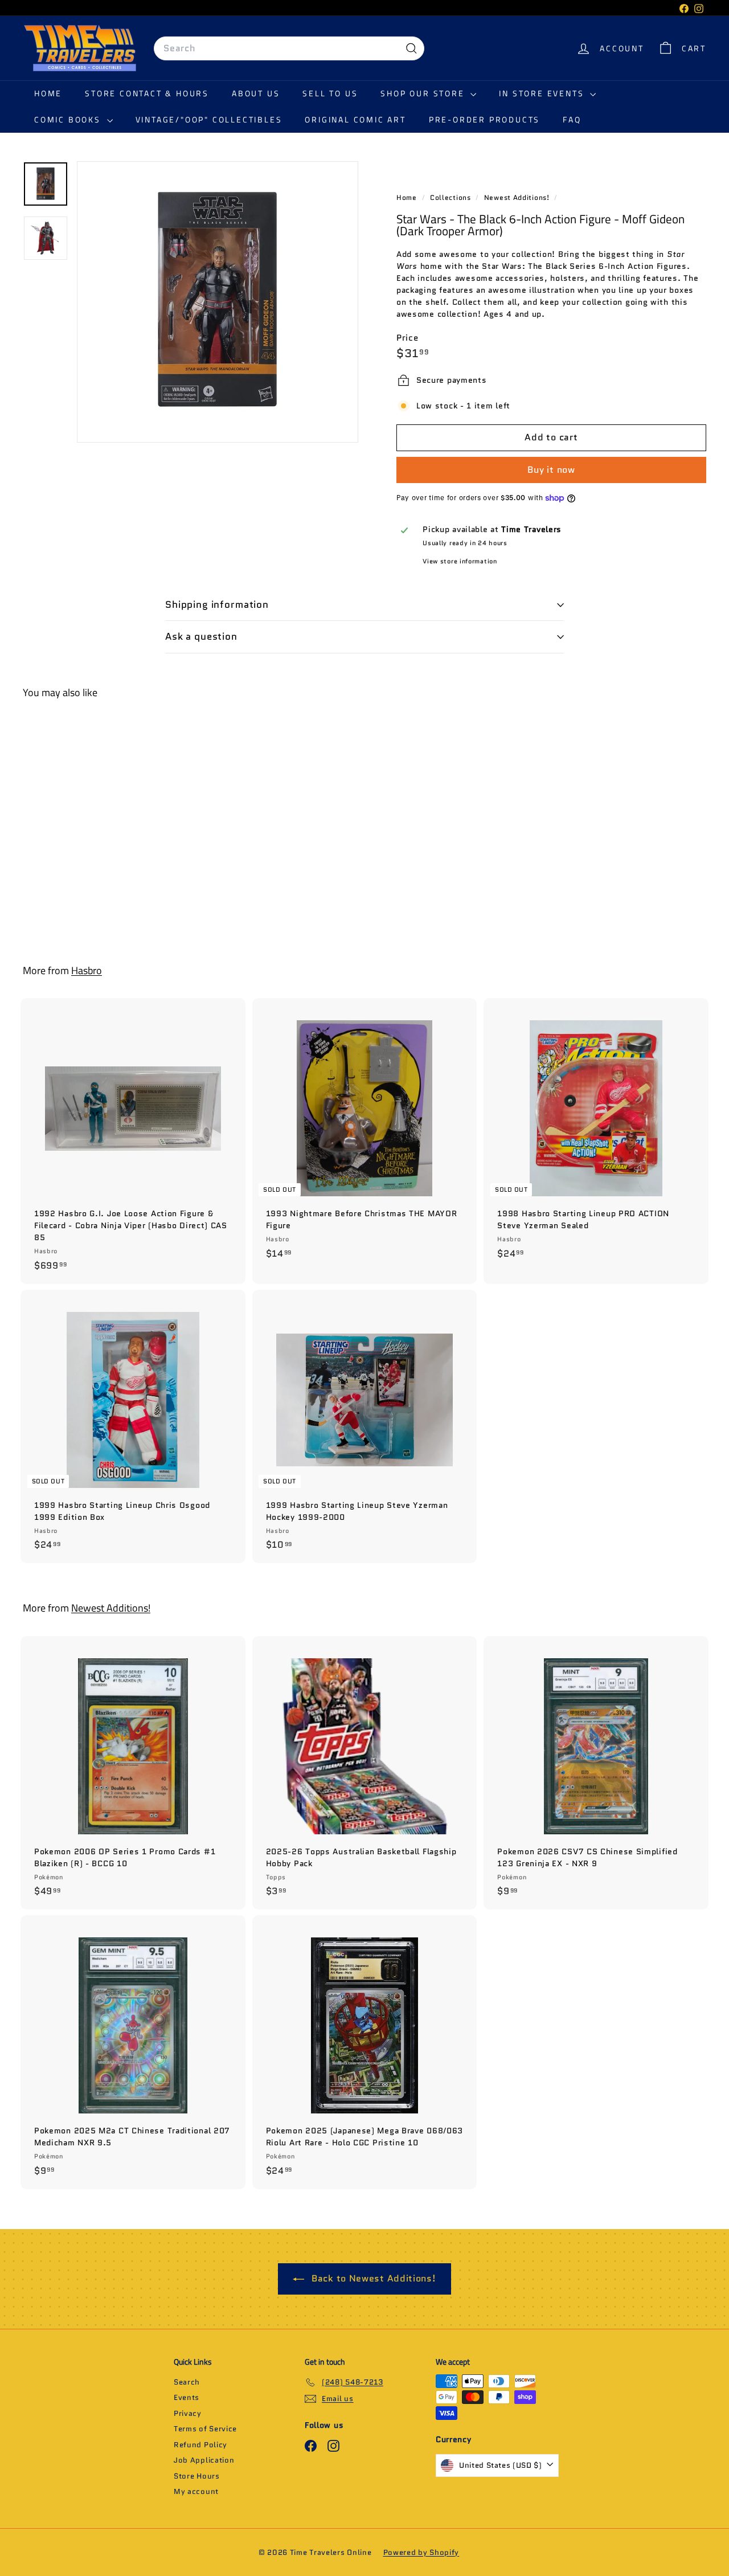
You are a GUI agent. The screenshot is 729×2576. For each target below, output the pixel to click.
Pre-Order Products (484, 119)
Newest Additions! (517, 197)
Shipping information (217, 604)
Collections (451, 197)
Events (187, 2397)
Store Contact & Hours (147, 93)
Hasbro (87, 970)
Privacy (188, 2413)
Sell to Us (330, 93)
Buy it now (551, 470)
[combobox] (289, 48)
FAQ (572, 119)
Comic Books (69, 119)
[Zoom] (218, 302)
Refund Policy (200, 2445)
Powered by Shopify (421, 2552)
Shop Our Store (424, 93)
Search (187, 2382)
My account (196, 2491)
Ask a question (201, 636)
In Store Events (543, 93)
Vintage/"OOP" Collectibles (209, 119)
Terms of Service (205, 2429)
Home (48, 93)
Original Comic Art (355, 119)
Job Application (204, 2460)
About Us (256, 93)
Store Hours (197, 2476)
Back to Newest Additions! (372, 2278)
